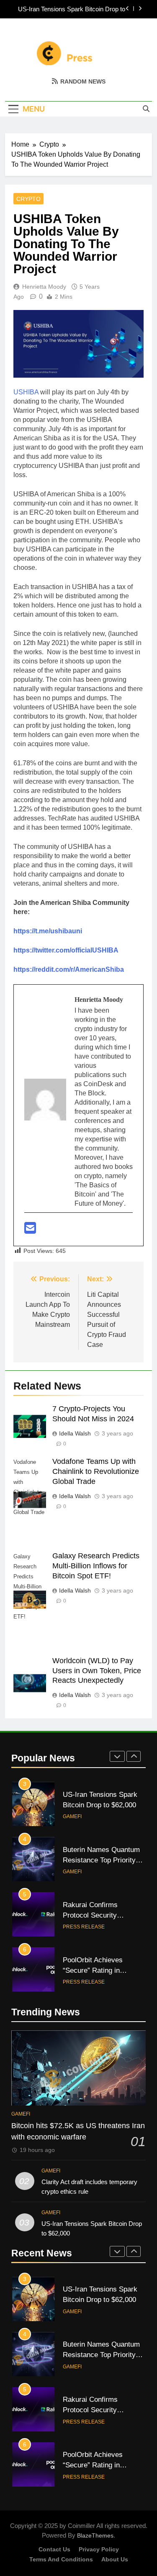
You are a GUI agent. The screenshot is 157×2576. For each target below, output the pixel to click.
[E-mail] (30, 1231)
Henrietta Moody (44, 287)
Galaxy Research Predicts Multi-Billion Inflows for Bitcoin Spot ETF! (96, 1566)
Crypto (28, 199)
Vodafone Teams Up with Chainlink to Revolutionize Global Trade (96, 1471)
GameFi (72, 1816)
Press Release (84, 1872)
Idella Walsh (75, 1433)
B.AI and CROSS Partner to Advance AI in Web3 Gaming (102, 1970)
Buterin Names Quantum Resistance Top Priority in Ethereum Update (69, 9)
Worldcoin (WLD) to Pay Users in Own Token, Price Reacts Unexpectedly (97, 1671)
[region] (78, 2505)
